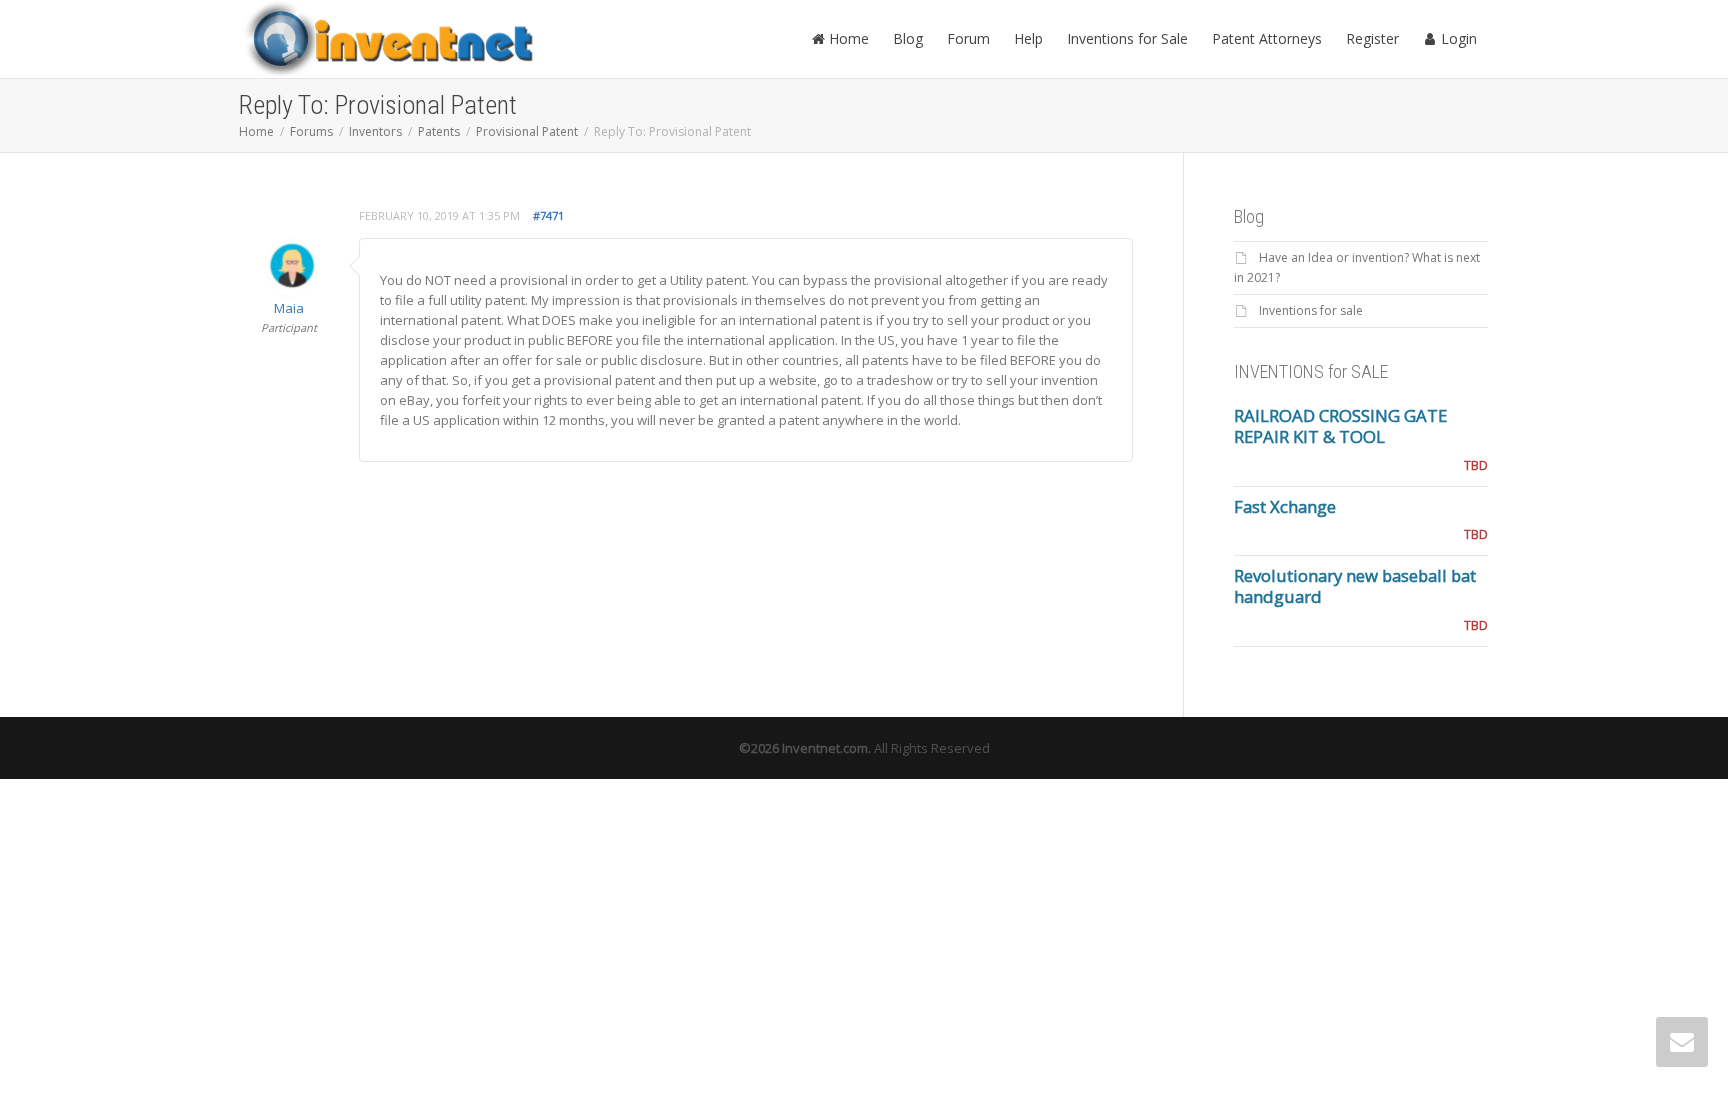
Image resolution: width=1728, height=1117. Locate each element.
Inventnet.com (825, 748)
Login (1457, 38)
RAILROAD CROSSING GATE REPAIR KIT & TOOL (1340, 426)
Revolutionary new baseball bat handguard (1355, 586)
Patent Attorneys (1267, 38)
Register (1372, 38)
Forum (968, 38)
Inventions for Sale (1127, 38)
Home (847, 38)
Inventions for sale (1311, 310)
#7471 (548, 215)
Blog (908, 38)
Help (1028, 38)
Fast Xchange (1285, 506)
